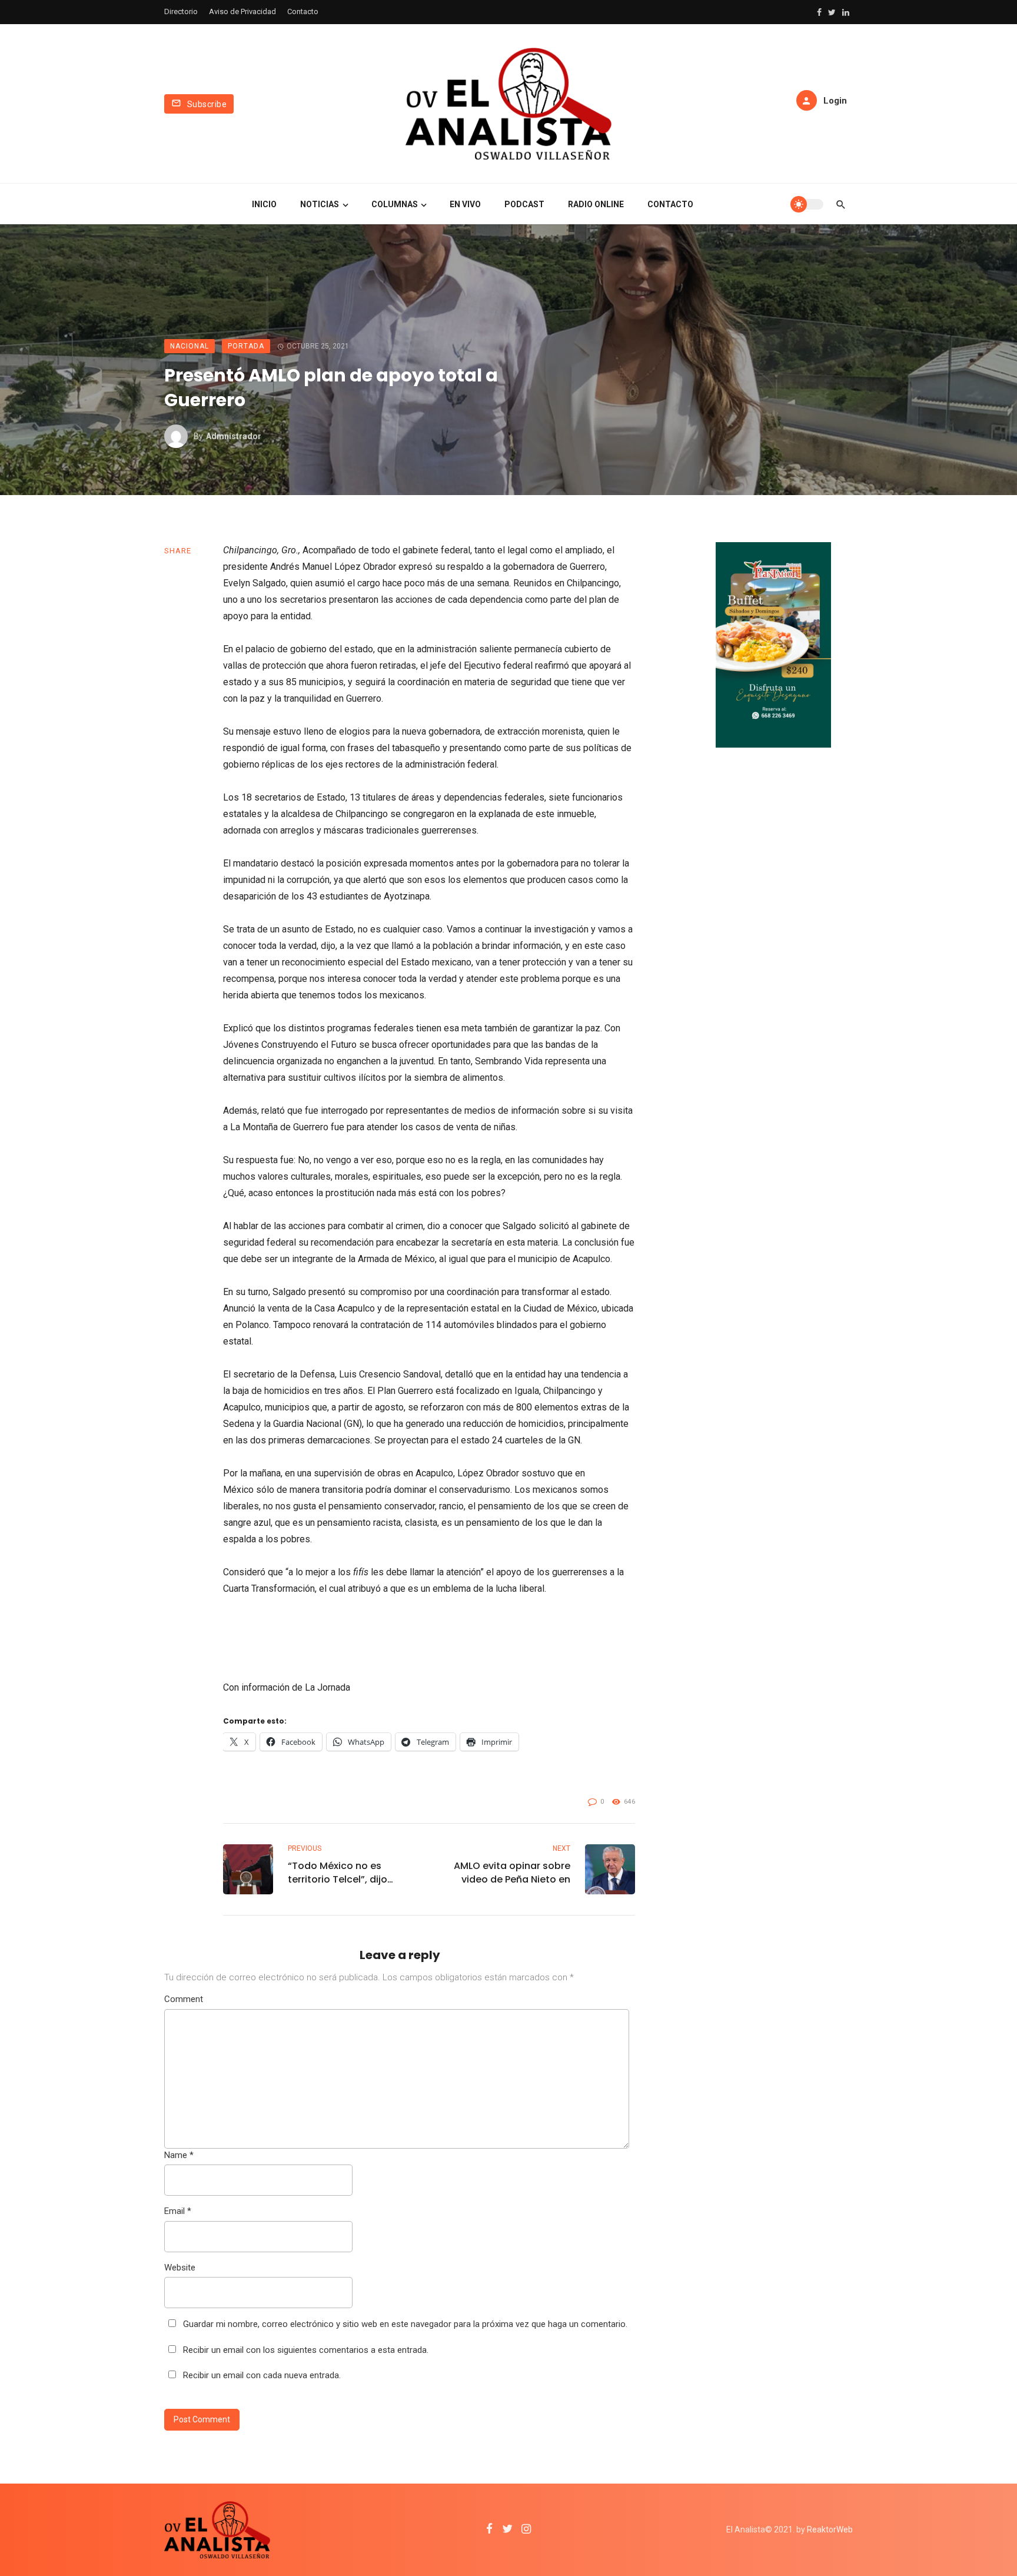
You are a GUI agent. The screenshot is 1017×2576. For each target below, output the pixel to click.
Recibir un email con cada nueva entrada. (262, 2375)
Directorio (181, 11)
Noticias (320, 204)
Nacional (190, 346)
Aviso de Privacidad (242, 11)
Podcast (524, 204)
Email (178, 2211)
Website (180, 2268)
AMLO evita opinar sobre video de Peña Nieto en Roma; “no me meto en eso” (512, 1873)
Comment (184, 1999)
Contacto (303, 11)
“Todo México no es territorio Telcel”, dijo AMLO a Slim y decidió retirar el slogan (340, 1873)
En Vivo (465, 204)
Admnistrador (234, 436)
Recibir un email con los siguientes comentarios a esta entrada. (306, 2350)
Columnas (395, 204)
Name (179, 2155)
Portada (246, 346)
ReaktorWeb (830, 2529)
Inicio (264, 204)
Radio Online (596, 204)
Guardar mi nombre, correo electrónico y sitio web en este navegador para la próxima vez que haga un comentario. (405, 2324)
